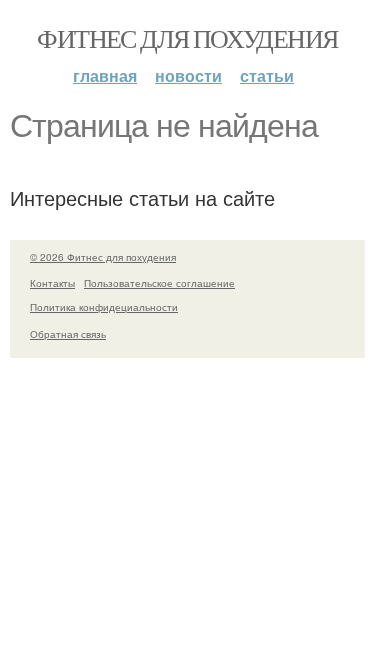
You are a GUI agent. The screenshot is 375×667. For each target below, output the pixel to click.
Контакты (52, 283)
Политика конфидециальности (104, 307)
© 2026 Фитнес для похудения (103, 257)
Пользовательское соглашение (159, 283)
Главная (105, 75)
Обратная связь (68, 334)
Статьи (267, 75)
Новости (188, 75)
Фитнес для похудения (187, 38)
